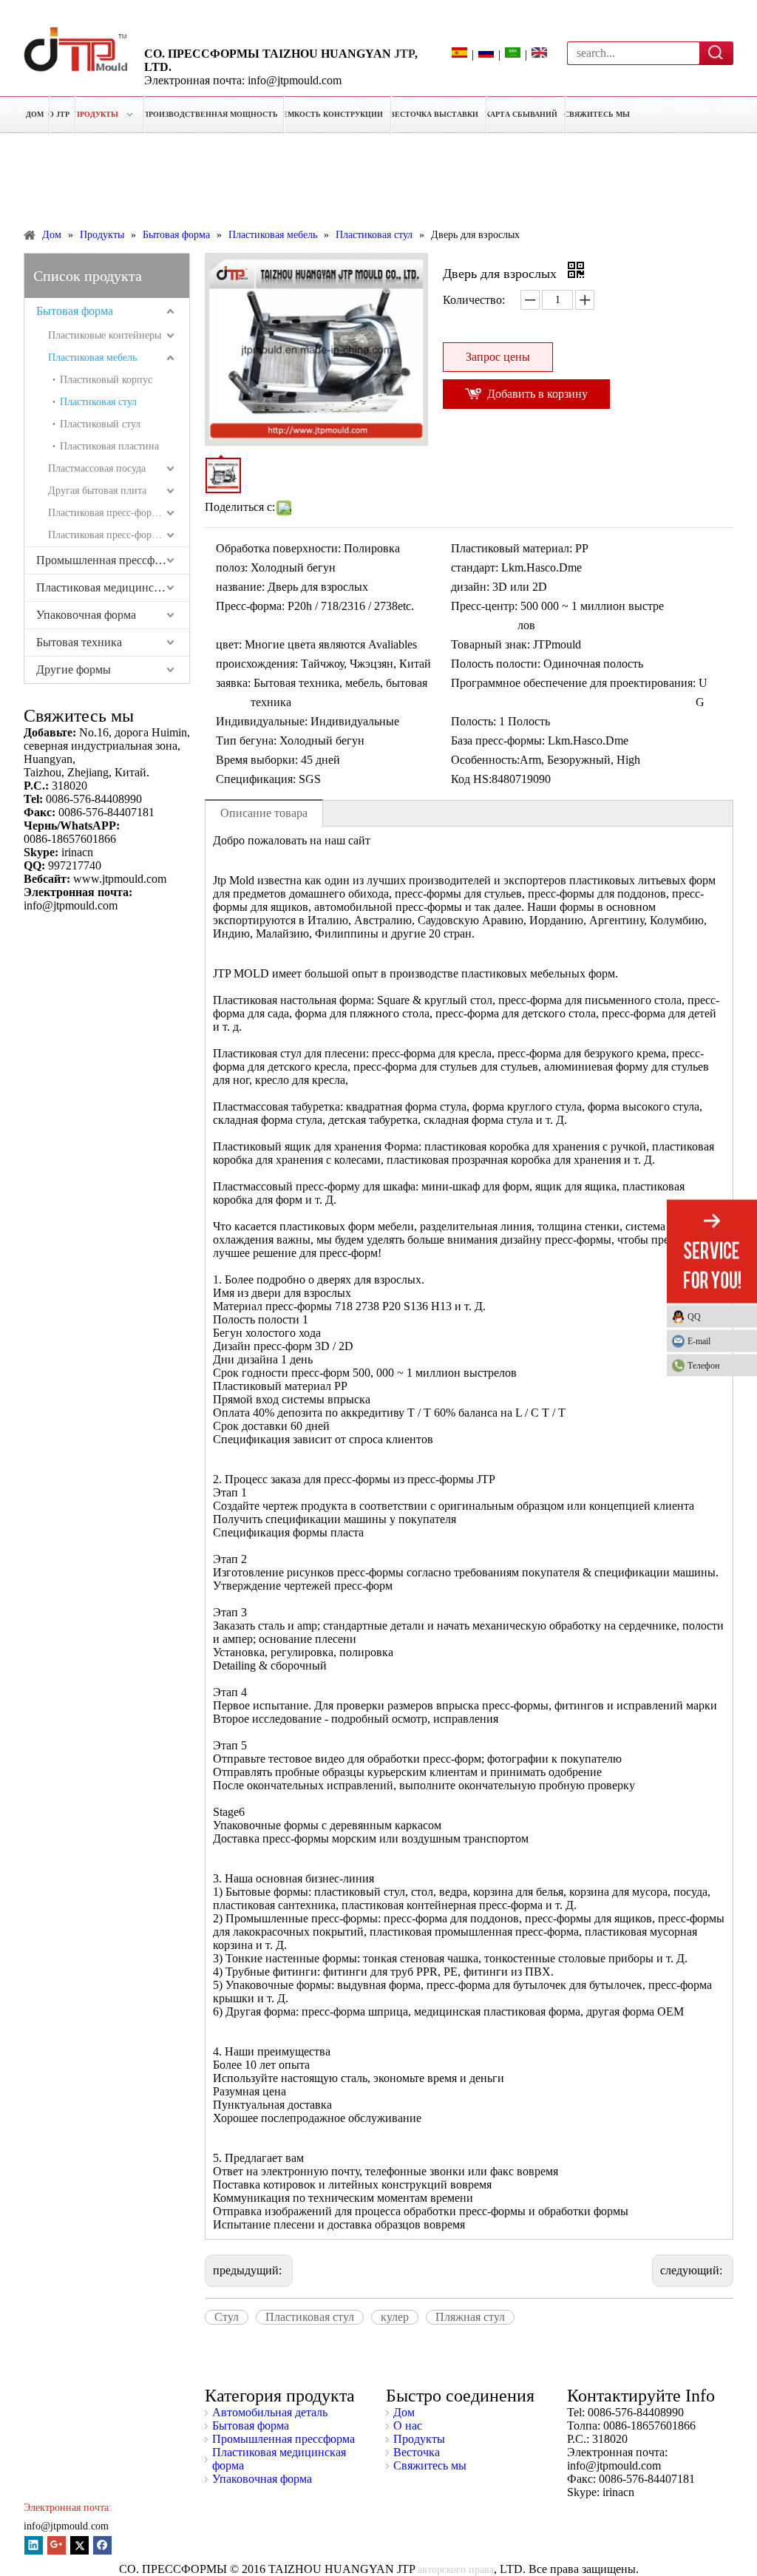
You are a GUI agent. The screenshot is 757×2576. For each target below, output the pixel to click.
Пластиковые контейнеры (105, 335)
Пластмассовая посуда (97, 468)
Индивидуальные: (262, 721)
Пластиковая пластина (109, 446)
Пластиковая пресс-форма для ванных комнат (119, 513)
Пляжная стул (470, 2317)
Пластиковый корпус (106, 380)
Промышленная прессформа (108, 560)
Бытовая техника (79, 642)
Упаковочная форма (86, 615)
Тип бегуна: (246, 740)
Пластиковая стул (98, 402)
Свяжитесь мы (430, 2465)
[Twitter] (79, 2545)
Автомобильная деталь (270, 2412)
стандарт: (475, 567)
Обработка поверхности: (278, 548)
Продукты (419, 2439)
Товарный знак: (490, 644)
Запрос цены (498, 357)
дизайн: (470, 587)
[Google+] (57, 2545)
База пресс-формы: (498, 740)
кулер (395, 2317)
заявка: (233, 683)
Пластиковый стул (100, 424)
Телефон (703, 1366)
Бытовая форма (75, 311)
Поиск (717, 52)
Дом (404, 2412)
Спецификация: (256, 779)
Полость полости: (496, 664)
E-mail (699, 1341)
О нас (408, 2426)
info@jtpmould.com (66, 2526)
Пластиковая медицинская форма (113, 587)
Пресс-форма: (250, 606)
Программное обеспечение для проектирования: (573, 683)
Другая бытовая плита (97, 491)
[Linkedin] (34, 2545)
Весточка (417, 2452)
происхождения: (257, 664)
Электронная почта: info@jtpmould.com (243, 80)
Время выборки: (257, 760)
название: (240, 587)
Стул (227, 2317)
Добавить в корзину (537, 394)
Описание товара (264, 813)
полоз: (232, 567)
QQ (694, 1317)
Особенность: (485, 760)
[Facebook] (102, 2545)
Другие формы (74, 670)
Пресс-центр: (484, 606)
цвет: (229, 644)
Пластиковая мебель (92, 357)
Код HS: (471, 779)
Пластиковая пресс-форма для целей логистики (119, 535)
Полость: (473, 721)
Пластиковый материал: (512, 548)
